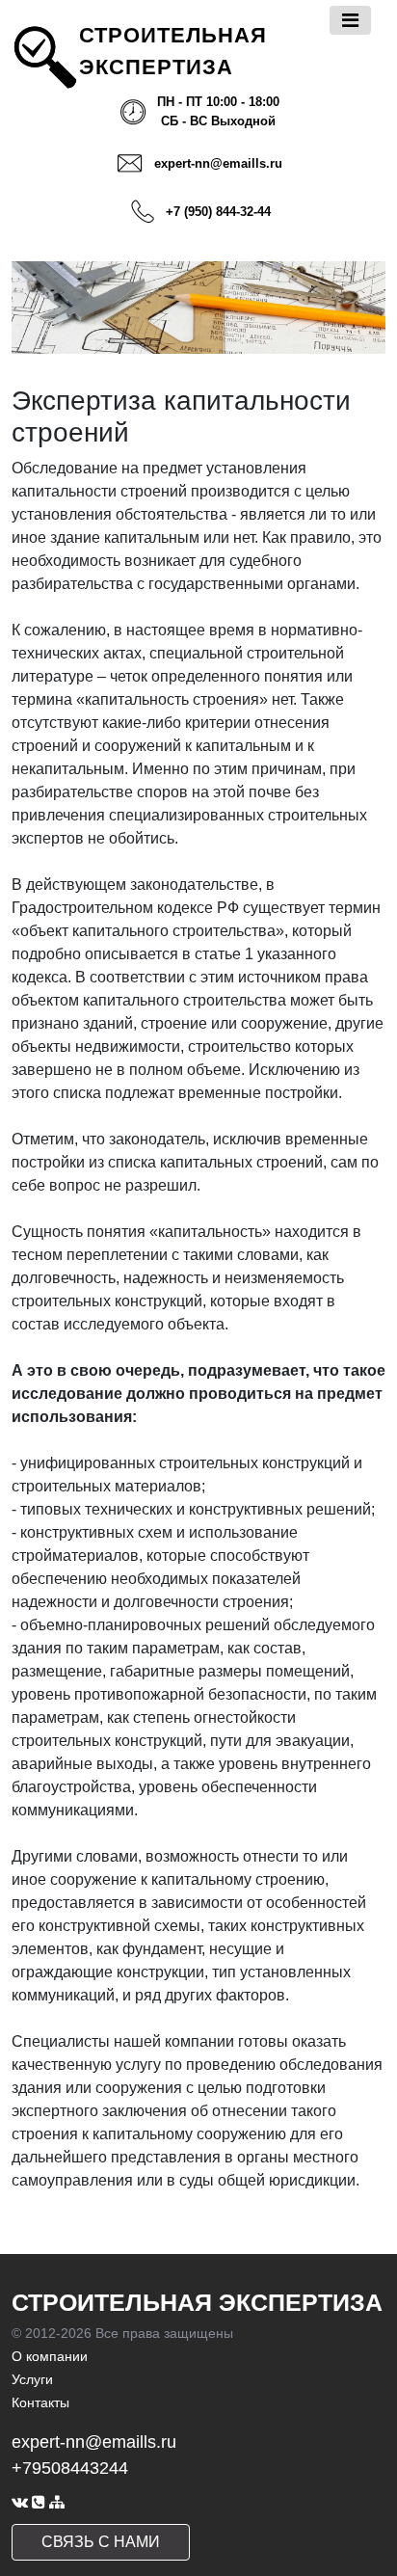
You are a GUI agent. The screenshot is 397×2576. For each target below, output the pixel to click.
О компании (50, 2356)
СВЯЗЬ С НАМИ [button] (101, 2542)
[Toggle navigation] (350, 20)
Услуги (32, 2379)
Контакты (40, 2402)
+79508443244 (70, 2468)
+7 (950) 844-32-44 (218, 212)
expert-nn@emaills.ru (218, 163)
